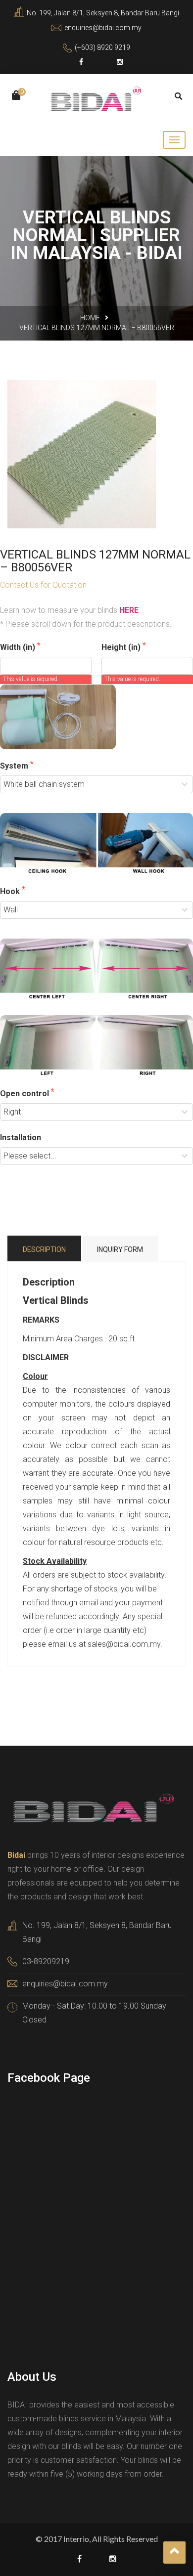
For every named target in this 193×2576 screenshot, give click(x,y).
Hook (11, 891)
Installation (21, 1138)
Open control (25, 1094)
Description (44, 1249)
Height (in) (122, 647)
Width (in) (19, 647)
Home (90, 318)
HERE (129, 610)
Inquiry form (120, 1249)
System (15, 766)
